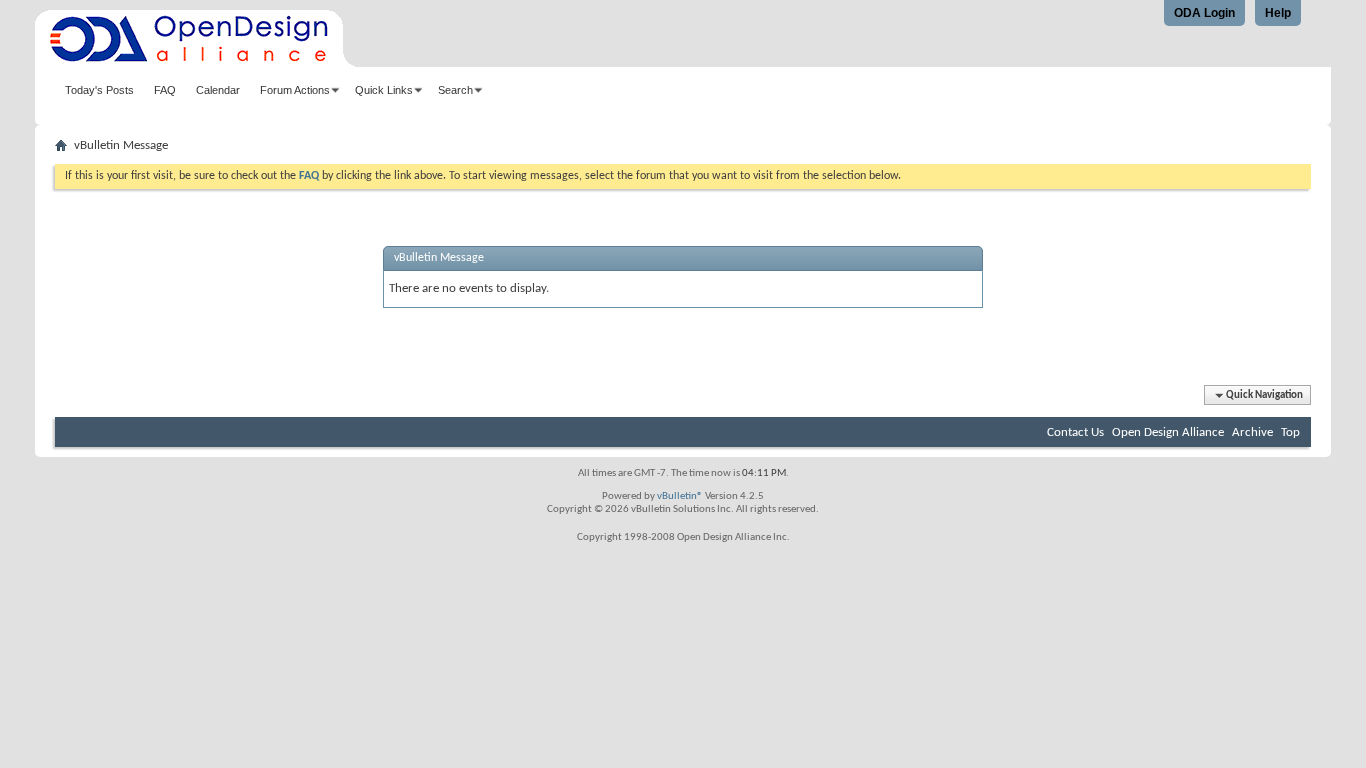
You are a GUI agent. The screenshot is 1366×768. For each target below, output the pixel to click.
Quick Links (384, 90)
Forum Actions (295, 90)
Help (1278, 13)
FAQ (165, 90)
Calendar (218, 90)
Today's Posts (99, 90)
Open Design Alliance (1168, 432)
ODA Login (1204, 13)
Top (1290, 432)
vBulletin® (680, 496)
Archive (1252, 432)
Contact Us (1075, 432)
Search (455, 90)
